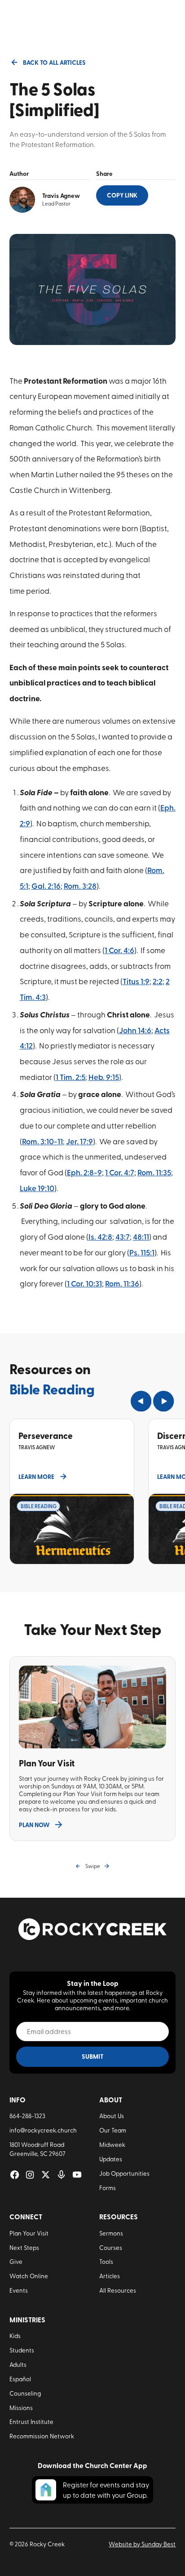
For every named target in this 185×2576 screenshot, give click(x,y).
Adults (18, 2364)
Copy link (122, 195)
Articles (110, 2276)
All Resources (118, 2290)
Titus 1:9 (136, 981)
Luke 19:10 (37, 1188)
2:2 (158, 981)
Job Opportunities (124, 2173)
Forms (108, 2187)
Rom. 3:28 (80, 886)
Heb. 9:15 (104, 1077)
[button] (141, 1401)
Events (19, 2290)
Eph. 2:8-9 (84, 1172)
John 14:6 (135, 1030)
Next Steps (24, 2247)
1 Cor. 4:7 (120, 1172)
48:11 (141, 1236)
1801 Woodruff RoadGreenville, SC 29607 (37, 2149)
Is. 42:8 (100, 1236)
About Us (112, 2115)
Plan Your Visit (29, 2233)
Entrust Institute (31, 2421)
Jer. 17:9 (79, 1141)
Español (20, 2379)
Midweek (112, 2144)
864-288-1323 (27, 2115)
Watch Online (29, 2276)
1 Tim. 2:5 (70, 1077)
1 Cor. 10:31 (84, 1283)
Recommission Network (42, 2436)
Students (22, 2350)
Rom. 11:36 (122, 1283)
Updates (111, 2159)
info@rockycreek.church (43, 2130)
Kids (15, 2335)
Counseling (25, 2393)
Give (16, 2261)
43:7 (123, 1236)
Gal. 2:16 (46, 886)
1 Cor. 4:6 (119, 950)
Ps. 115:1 (142, 1252)
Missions (21, 2407)
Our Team (113, 2130)
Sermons (111, 2233)
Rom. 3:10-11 (42, 1141)
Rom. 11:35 (154, 1172)
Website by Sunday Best (142, 2544)
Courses (111, 2247)
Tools (106, 2261)
